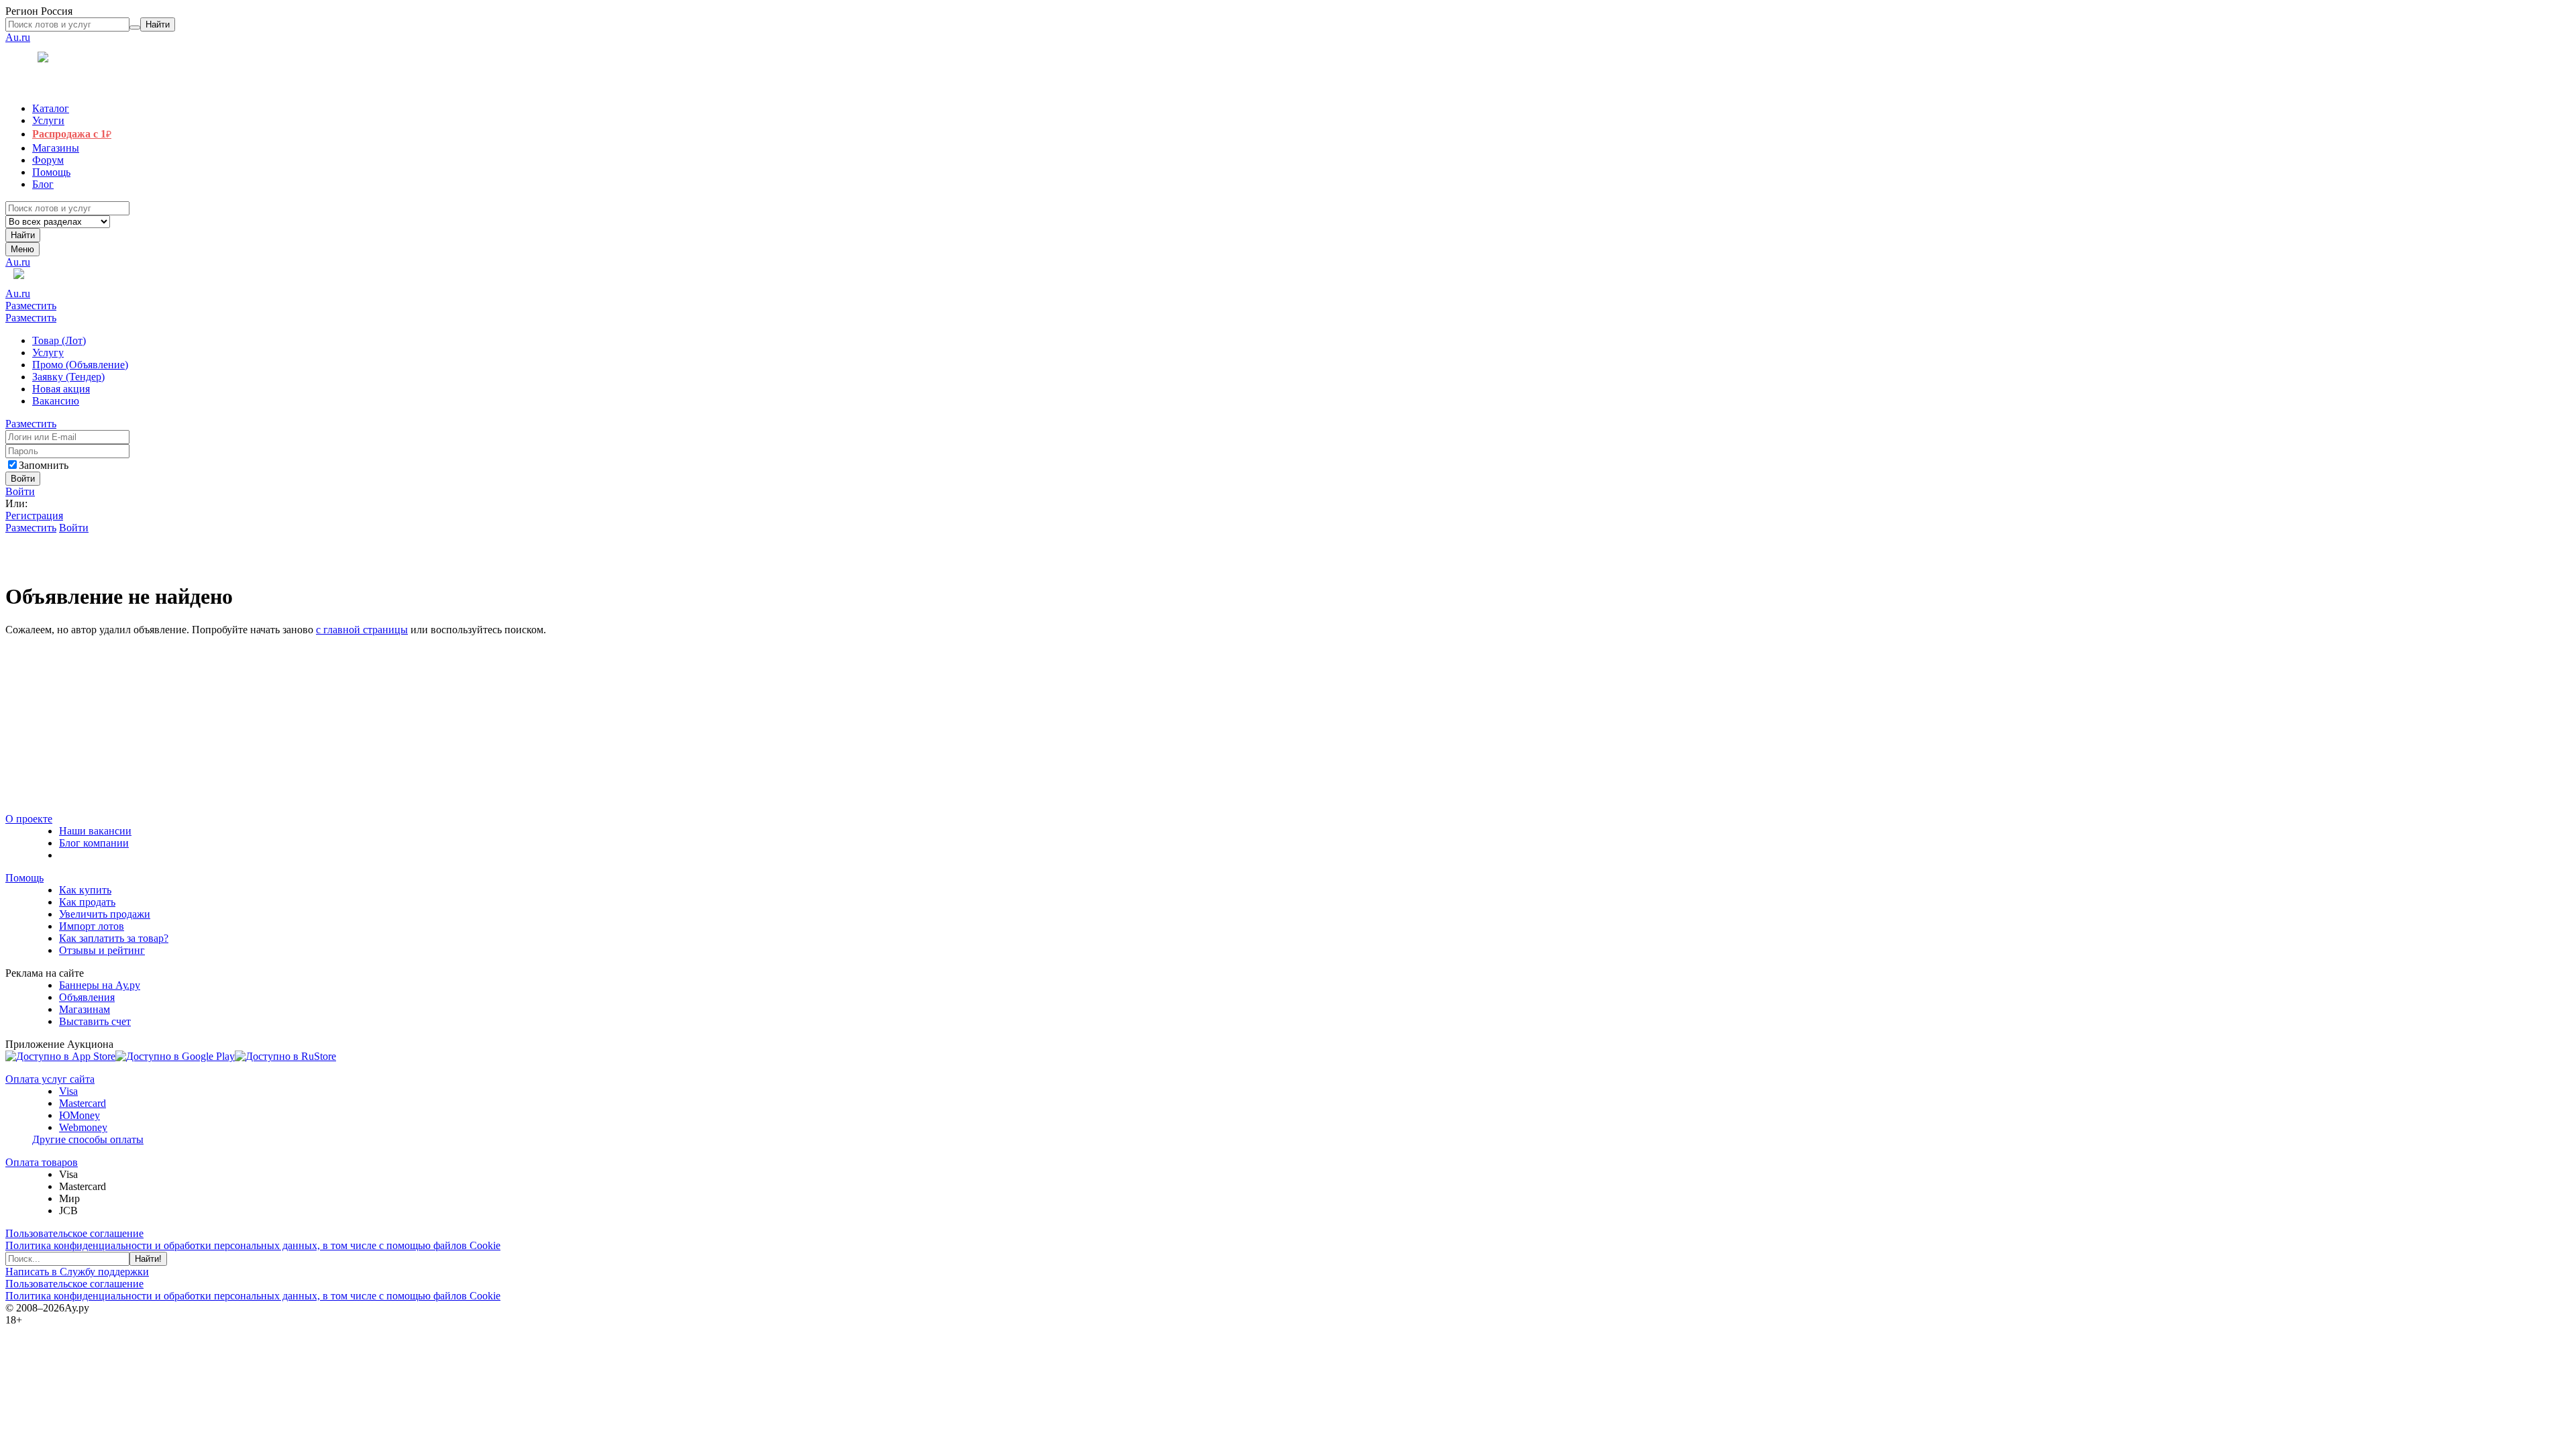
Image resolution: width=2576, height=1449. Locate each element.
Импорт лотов (92, 926)
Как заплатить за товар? (114, 938)
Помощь (24, 878)
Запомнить (44, 465)
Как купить (85, 890)
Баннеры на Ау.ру (100, 985)
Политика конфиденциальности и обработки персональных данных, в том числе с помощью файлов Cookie (253, 1245)
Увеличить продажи (105, 914)
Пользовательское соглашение (74, 1233)
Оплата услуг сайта (50, 1079)
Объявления (87, 997)
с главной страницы (362, 630)
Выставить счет (95, 1021)
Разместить (31, 306)
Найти (23, 235)
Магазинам (85, 1009)
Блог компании (94, 843)
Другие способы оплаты (88, 1139)
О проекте (29, 819)
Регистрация (34, 516)
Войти (20, 491)
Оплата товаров (42, 1162)
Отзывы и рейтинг (102, 950)
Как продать (87, 902)
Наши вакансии (95, 831)
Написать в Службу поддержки (77, 1272)
